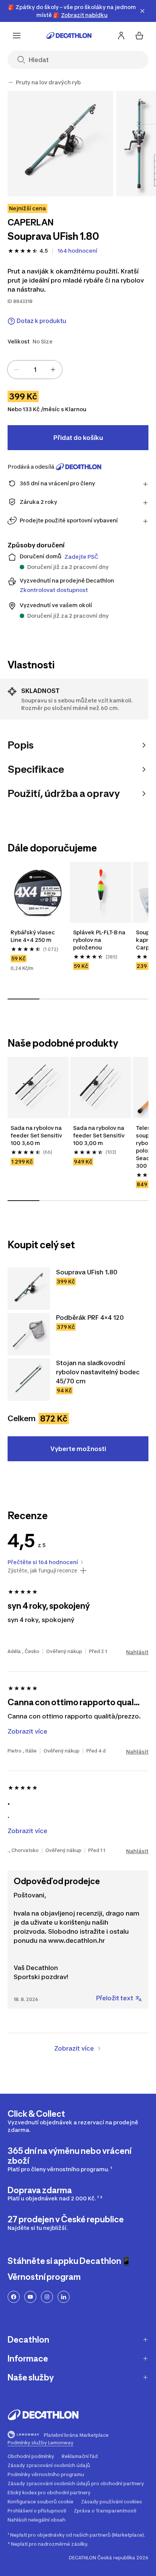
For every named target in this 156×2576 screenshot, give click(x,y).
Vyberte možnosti (78, 1449)
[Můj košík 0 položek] (139, 36)
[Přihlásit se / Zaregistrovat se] (121, 36)
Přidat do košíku (78, 438)
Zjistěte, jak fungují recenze (42, 1571)
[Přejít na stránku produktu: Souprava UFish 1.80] (29, 1289)
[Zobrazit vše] (11, 82)
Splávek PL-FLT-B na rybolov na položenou (100, 940)
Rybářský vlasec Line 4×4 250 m (33, 936)
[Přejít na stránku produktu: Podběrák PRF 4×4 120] (29, 1334)
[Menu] (17, 36)
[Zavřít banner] (142, 11)
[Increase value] (53, 370)
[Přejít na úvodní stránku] (69, 36)
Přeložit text (115, 1998)
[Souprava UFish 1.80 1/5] (60, 144)
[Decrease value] (17, 370)
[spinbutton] (35, 370)
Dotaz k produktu (41, 321)
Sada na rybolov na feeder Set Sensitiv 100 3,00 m (99, 1135)
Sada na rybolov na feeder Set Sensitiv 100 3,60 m (37, 1135)
